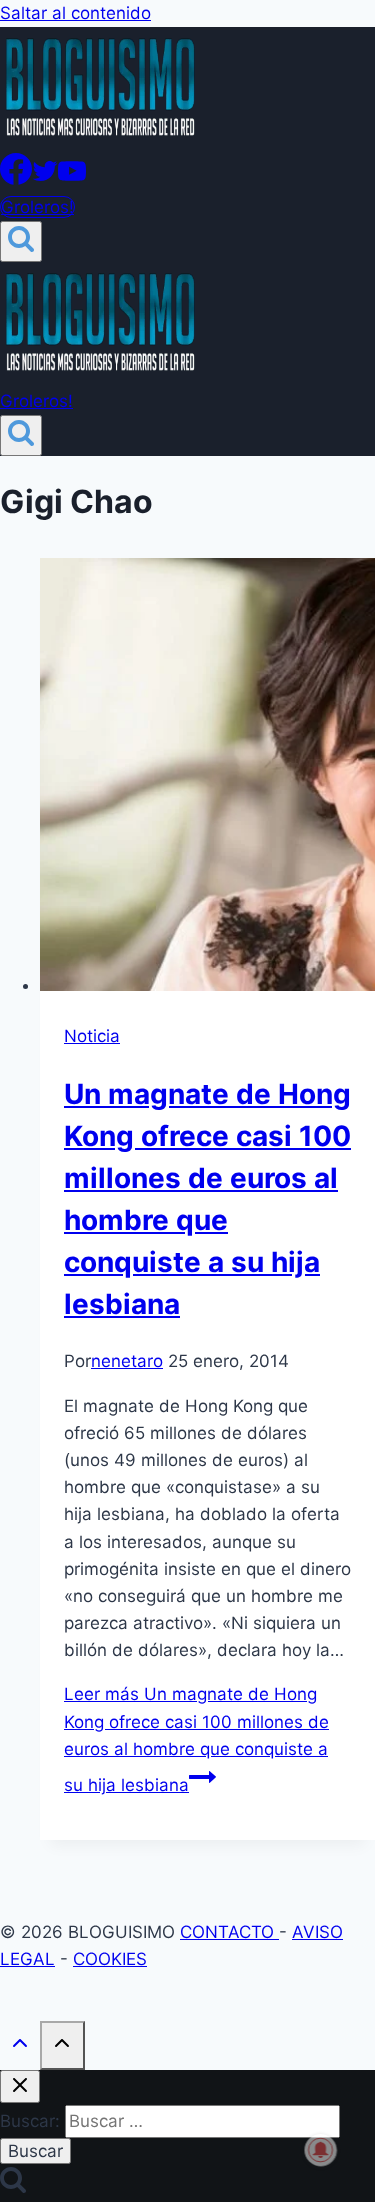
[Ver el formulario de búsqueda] (21, 241)
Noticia (92, 1036)
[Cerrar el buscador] (20, 2086)
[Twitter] (45, 179)
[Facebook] (16, 179)
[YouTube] (72, 179)
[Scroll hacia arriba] (20, 2047)
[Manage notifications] (321, 2150)
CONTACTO (229, 1932)
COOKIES (110, 1959)
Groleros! (37, 207)
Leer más (196, 1739)
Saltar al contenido (75, 13)
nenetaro (127, 1361)
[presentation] (207, 778)
